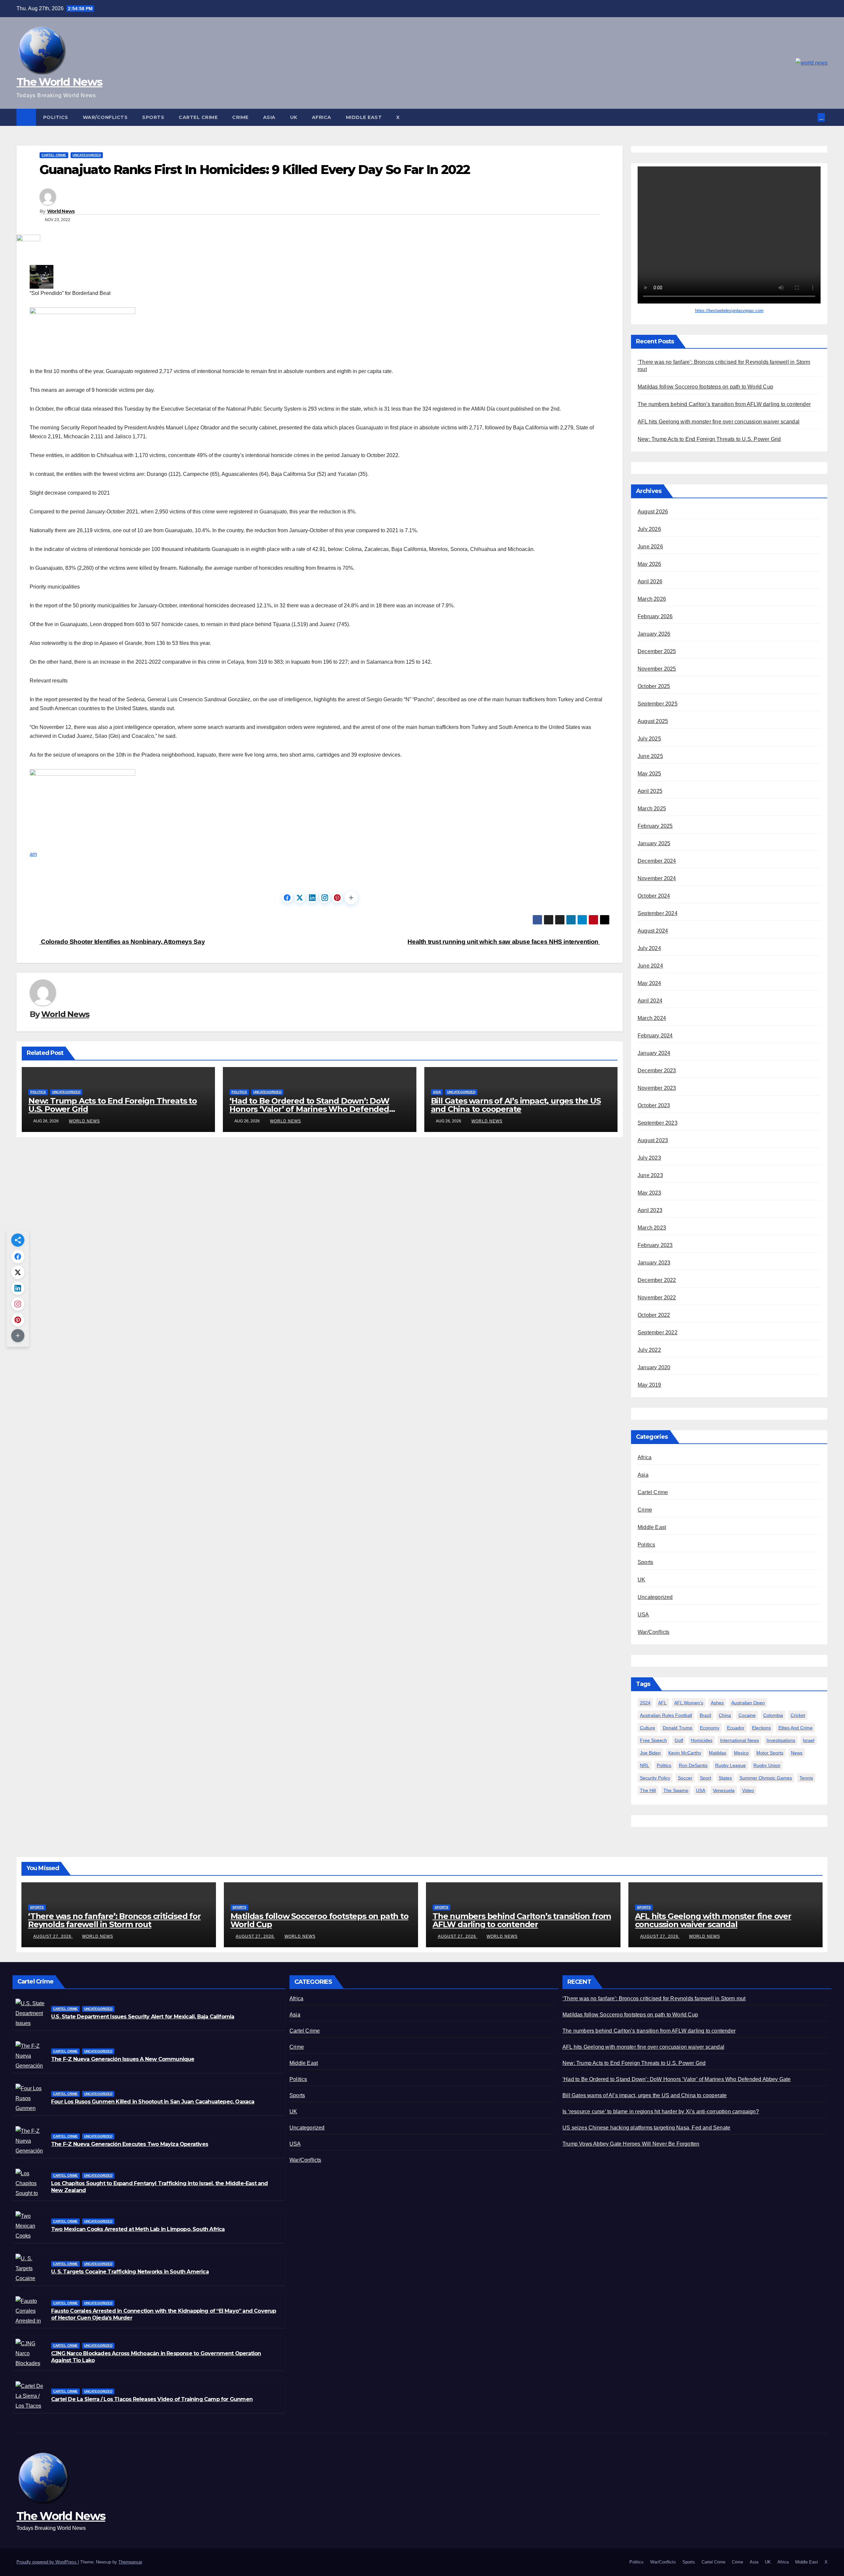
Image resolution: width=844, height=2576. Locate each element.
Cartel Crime (198, 117)
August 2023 (653, 1140)
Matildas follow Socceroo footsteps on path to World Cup (705, 387)
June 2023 (650, 1175)
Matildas (718, 1753)
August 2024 (653, 931)
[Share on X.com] (300, 898)
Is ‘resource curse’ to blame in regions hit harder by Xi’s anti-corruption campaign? (661, 2112)
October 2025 (654, 686)
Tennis (806, 1778)
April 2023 (650, 1210)
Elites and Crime (796, 1728)
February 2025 (655, 826)
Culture (648, 1728)
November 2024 (657, 878)
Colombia (773, 1715)
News (797, 1753)
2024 (645, 1703)
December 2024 (657, 861)
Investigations (781, 1740)
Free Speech (653, 1740)
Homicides (702, 1740)
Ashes (717, 1703)
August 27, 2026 (53, 1936)
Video (748, 1790)
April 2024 (650, 1001)
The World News (59, 82)
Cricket (798, 1715)
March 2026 (652, 599)
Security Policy (655, 1778)
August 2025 (653, 721)
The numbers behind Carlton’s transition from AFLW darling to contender (724, 404)
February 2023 (655, 1245)
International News (739, 1740)
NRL (645, 1765)
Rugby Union (767, 1765)
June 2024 (650, 966)
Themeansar (130, 2562)
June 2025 (650, 756)
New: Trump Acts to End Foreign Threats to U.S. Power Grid (113, 1105)
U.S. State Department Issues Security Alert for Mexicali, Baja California (143, 2017)
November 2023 (657, 1088)
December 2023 (657, 1071)
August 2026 (653, 512)
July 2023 (649, 1158)
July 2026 (649, 529)
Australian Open (748, 1703)
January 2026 (654, 634)
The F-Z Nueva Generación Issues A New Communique (123, 2059)
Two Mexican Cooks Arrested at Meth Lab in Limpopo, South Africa (138, 2229)
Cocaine (747, 1715)
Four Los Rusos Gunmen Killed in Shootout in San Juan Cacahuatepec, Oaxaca (153, 2102)
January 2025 (654, 843)
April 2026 (650, 581)
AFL (662, 1703)
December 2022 (657, 1280)
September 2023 (658, 1123)
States (725, 1778)
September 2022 (658, 1332)
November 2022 (657, 1298)
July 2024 (649, 948)
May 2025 (649, 774)
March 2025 (652, 809)
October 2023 (654, 1105)
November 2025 (657, 669)
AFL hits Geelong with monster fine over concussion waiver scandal (719, 422)
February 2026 (655, 616)
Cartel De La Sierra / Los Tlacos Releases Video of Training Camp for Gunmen (152, 2399)
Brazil (705, 1715)
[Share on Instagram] (325, 898)
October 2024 (654, 896)
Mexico (741, 1753)
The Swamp (676, 1790)
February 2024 (655, 1036)
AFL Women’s (689, 1703)
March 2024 (652, 1018)
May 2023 (649, 1193)
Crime (240, 117)
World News (61, 211)
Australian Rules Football (666, 1715)
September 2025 (658, 704)
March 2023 (652, 1228)
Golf (679, 1740)
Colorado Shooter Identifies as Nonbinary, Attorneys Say (122, 942)
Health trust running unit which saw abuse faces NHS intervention (504, 942)
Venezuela (724, 1790)
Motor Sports (770, 1753)
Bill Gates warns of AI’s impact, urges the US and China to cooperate (516, 1105)
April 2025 (650, 791)
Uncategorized (87, 155)
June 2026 (650, 547)
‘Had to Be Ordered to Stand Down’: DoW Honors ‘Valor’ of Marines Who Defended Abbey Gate (309, 1109)
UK (294, 117)
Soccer (685, 1778)
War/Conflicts (105, 117)
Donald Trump (678, 1728)
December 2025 (657, 651)
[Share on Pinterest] (337, 898)
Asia (269, 117)
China (725, 1715)
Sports (153, 117)
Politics (56, 117)
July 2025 (649, 739)
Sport (706, 1778)
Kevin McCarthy (685, 1753)
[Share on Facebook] (287, 898)
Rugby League (730, 1765)
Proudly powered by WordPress (47, 2562)
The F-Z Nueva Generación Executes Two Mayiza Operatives (130, 2144)
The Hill (648, 1790)
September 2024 (658, 913)
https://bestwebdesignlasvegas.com (729, 311)
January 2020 (654, 1367)
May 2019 (649, 1385)
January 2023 (654, 1263)
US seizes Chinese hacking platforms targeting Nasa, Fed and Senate (646, 2128)
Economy (710, 1728)
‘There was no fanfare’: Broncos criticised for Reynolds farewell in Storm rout (114, 1920)
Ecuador (736, 1728)
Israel (809, 1740)
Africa (322, 117)
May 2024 (649, 983)
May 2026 (649, 564)
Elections (761, 1728)
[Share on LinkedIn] (312, 898)
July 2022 (649, 1350)
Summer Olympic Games (766, 1778)
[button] (813, 117)
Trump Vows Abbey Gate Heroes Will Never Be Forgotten (631, 2144)
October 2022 (654, 1315)
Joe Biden (650, 1753)
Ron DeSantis (693, 1765)
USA (643, 1615)
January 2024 (654, 1053)
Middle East (364, 117)
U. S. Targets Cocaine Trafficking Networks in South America (130, 2272)
